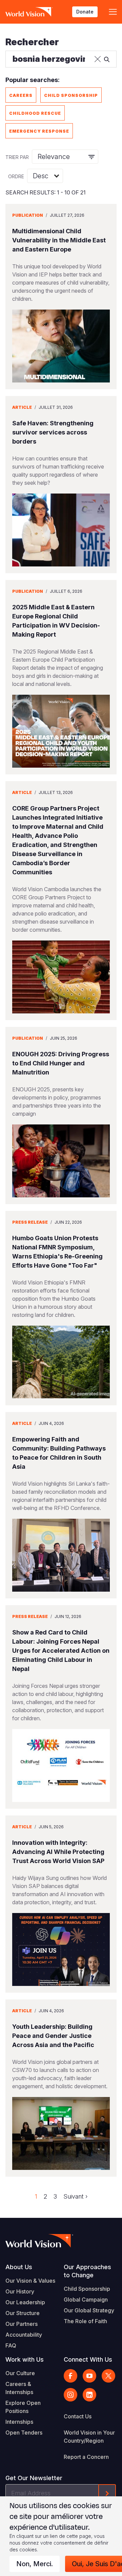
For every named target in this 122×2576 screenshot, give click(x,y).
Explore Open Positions (23, 2407)
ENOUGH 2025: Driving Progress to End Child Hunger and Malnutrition (61, 1063)
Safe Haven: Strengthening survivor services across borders (53, 432)
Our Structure (23, 2313)
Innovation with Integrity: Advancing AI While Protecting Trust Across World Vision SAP (58, 1852)
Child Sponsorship (71, 95)
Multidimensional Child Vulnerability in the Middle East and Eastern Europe (59, 240)
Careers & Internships (19, 2388)
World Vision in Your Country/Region (89, 2437)
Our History (20, 2291)
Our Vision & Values (30, 2281)
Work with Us (25, 2359)
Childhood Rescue (35, 113)
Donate (85, 12)
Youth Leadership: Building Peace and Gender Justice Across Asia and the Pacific (53, 2036)
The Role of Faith (85, 2321)
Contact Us (78, 2416)
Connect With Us (88, 2359)
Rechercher (32, 42)
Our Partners (22, 2324)
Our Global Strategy (89, 2310)
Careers (21, 95)
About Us (19, 2267)
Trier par (17, 157)
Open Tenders (24, 2433)
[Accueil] (29, 12)
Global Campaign (86, 2300)
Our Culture (20, 2373)
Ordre (16, 176)
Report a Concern (86, 2457)
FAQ (11, 2345)
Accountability (24, 2335)
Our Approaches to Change (87, 2271)
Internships (19, 2422)
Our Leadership (25, 2302)
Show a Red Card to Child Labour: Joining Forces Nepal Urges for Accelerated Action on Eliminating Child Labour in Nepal (61, 1651)
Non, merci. (35, 2564)
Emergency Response (39, 131)
